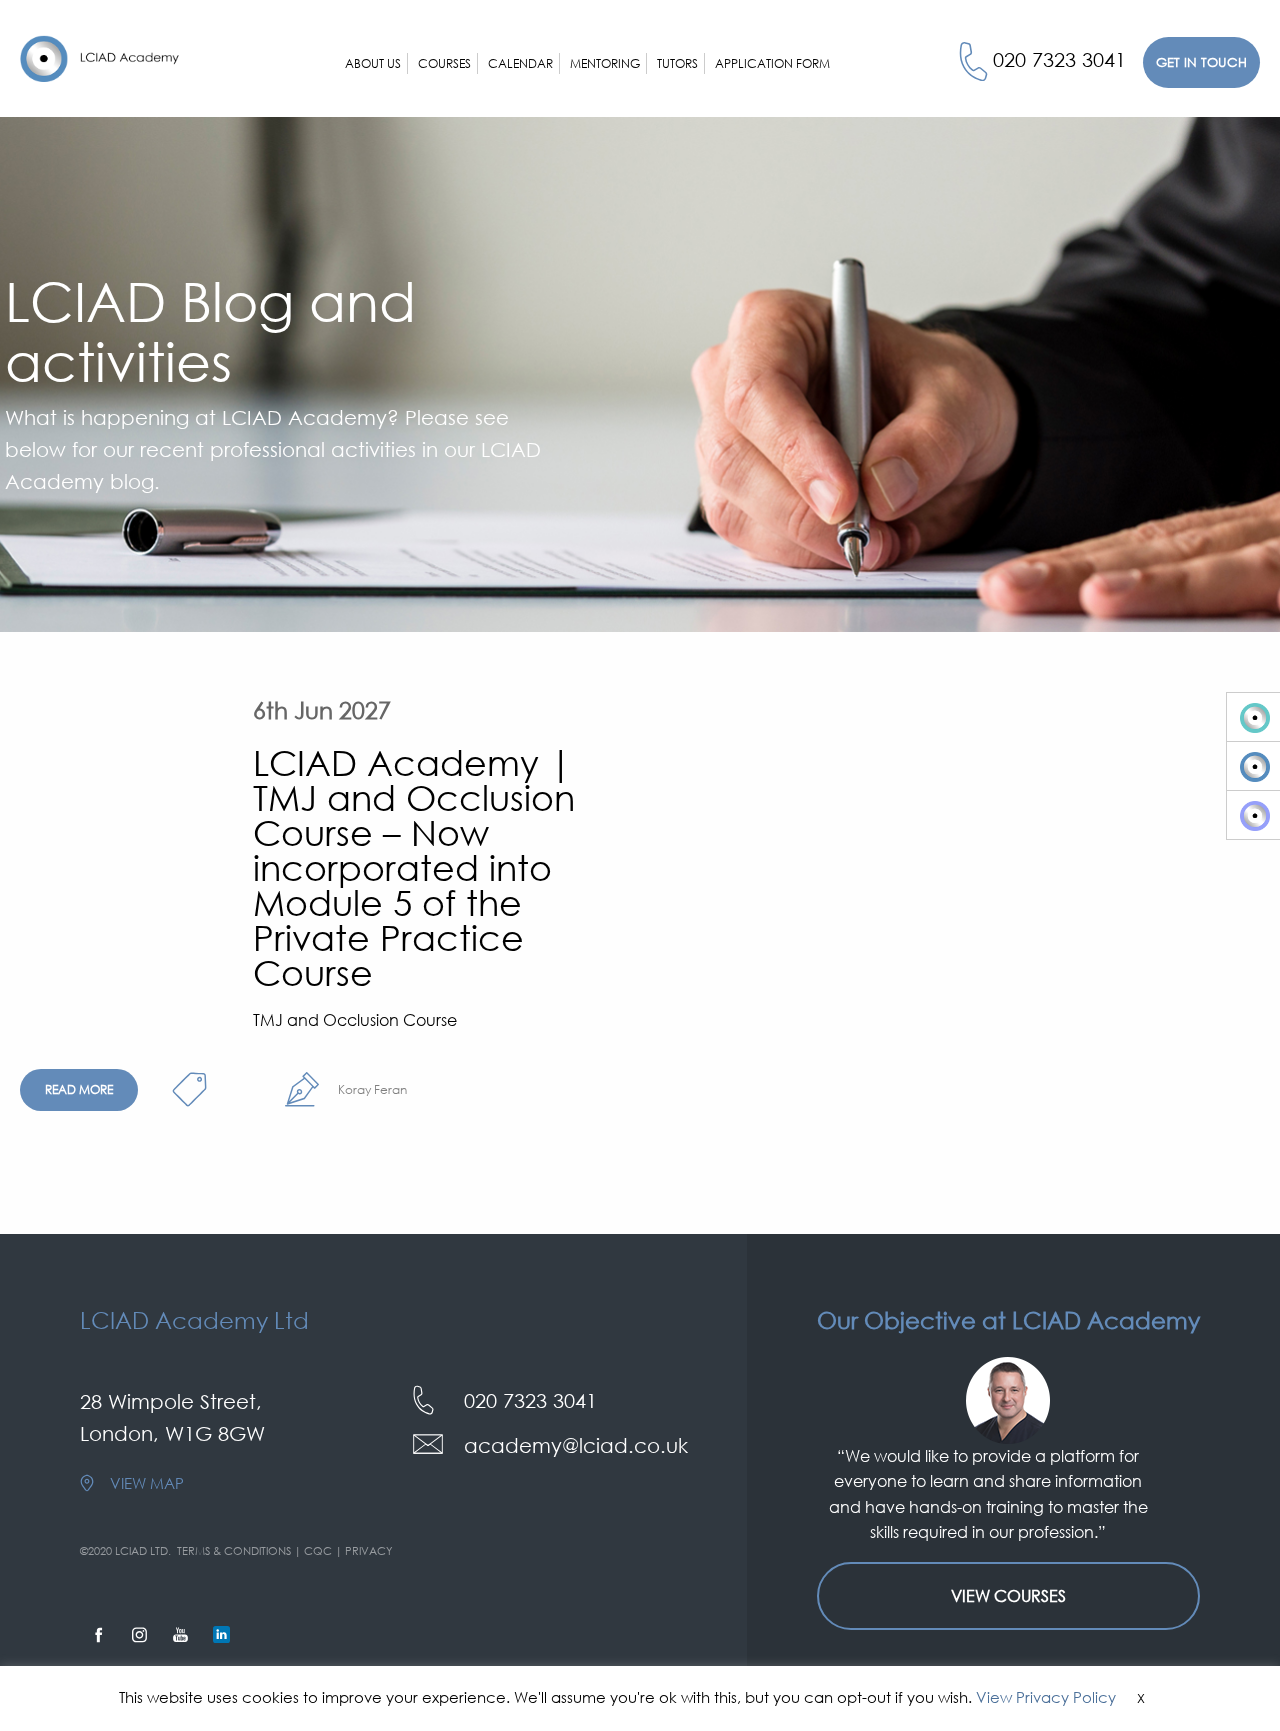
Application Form (772, 63)
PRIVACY (369, 1550)
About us (373, 63)
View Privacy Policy (1046, 1697)
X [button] (1141, 1698)
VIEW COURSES (1008, 1596)
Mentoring (605, 63)
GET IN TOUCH (1201, 62)
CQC (318, 1550)
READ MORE (79, 1089)
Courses (444, 63)
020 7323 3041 (1059, 59)
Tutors (677, 63)
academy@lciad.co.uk (576, 1445)
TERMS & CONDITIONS (234, 1550)
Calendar (520, 63)
